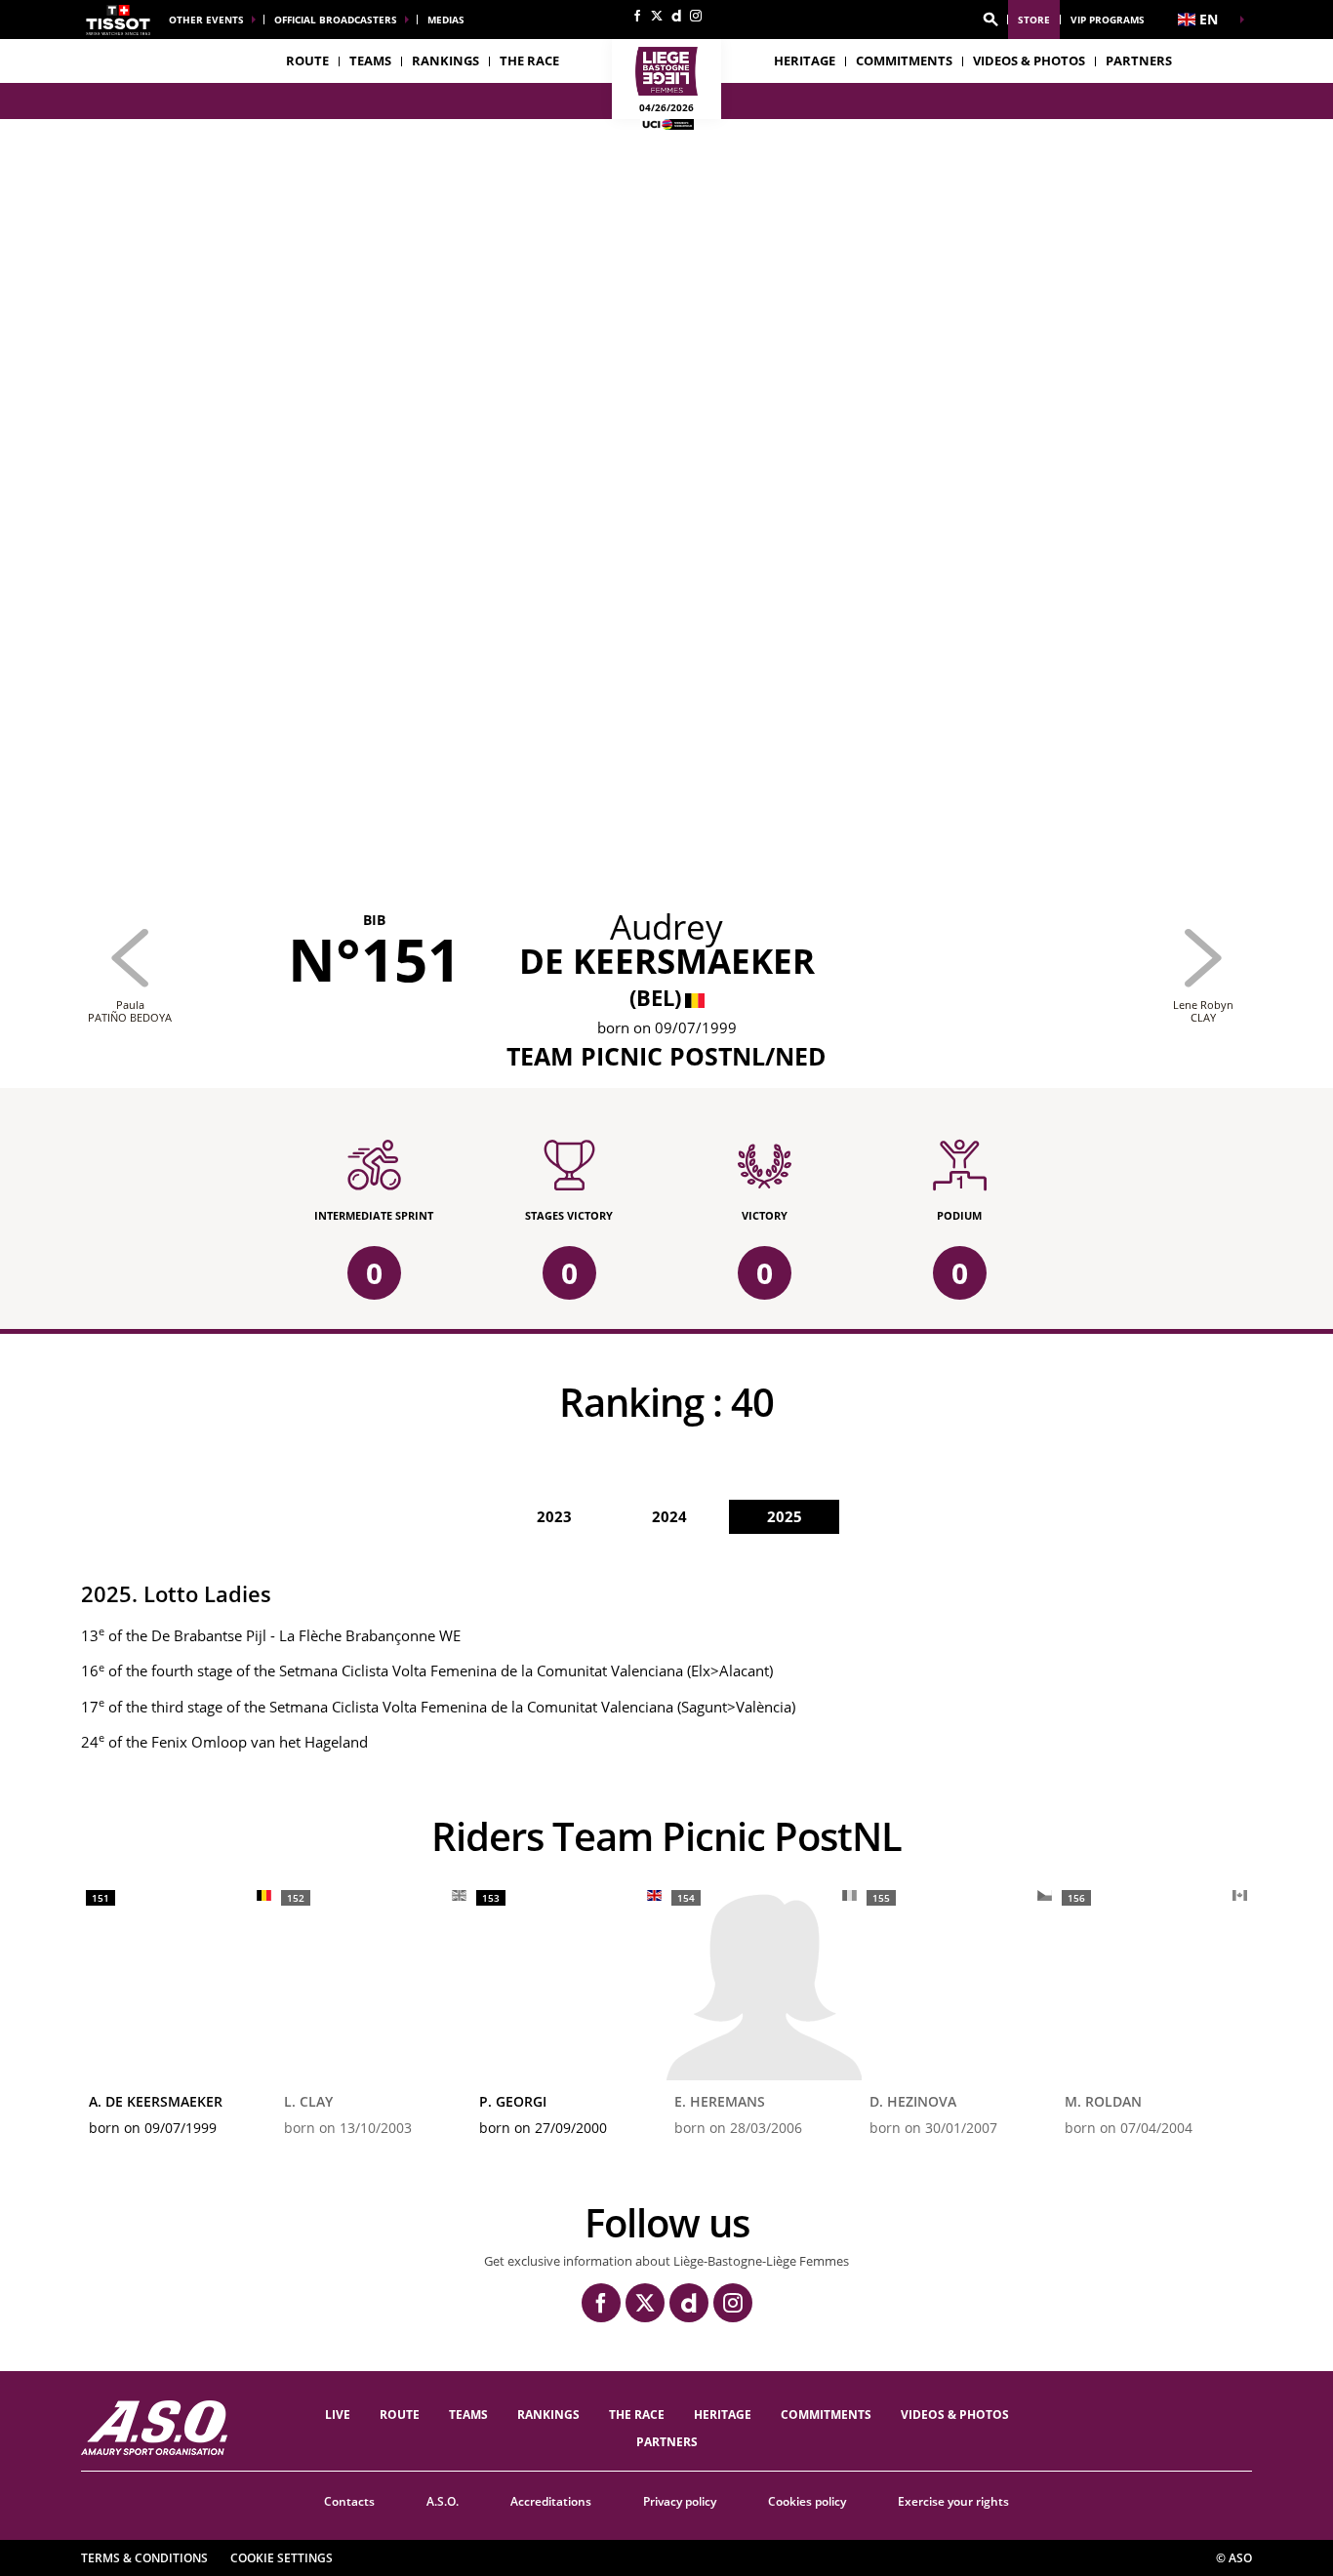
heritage (805, 60)
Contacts (349, 2501)
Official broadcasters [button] (336, 20)
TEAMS (468, 2415)
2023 (554, 1516)
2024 (669, 1516)
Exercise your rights (953, 2501)
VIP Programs (1108, 20)
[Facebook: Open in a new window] (637, 16)
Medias (446, 20)
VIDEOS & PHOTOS (1029, 60)
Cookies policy (807, 2501)
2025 (785, 1516)
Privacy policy (680, 2501)
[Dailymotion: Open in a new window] (676, 16)
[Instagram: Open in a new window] (696, 16)
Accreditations (551, 2501)
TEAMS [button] (370, 60)
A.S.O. (443, 2501)
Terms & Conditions (144, 2558)
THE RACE (637, 2415)
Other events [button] (206, 20)
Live (338, 2415)
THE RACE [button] (529, 60)
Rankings (445, 60)
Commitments (904, 60)
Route (307, 60)
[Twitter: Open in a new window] (657, 16)
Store (1034, 20)
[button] (990, 20)
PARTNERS (1139, 60)
